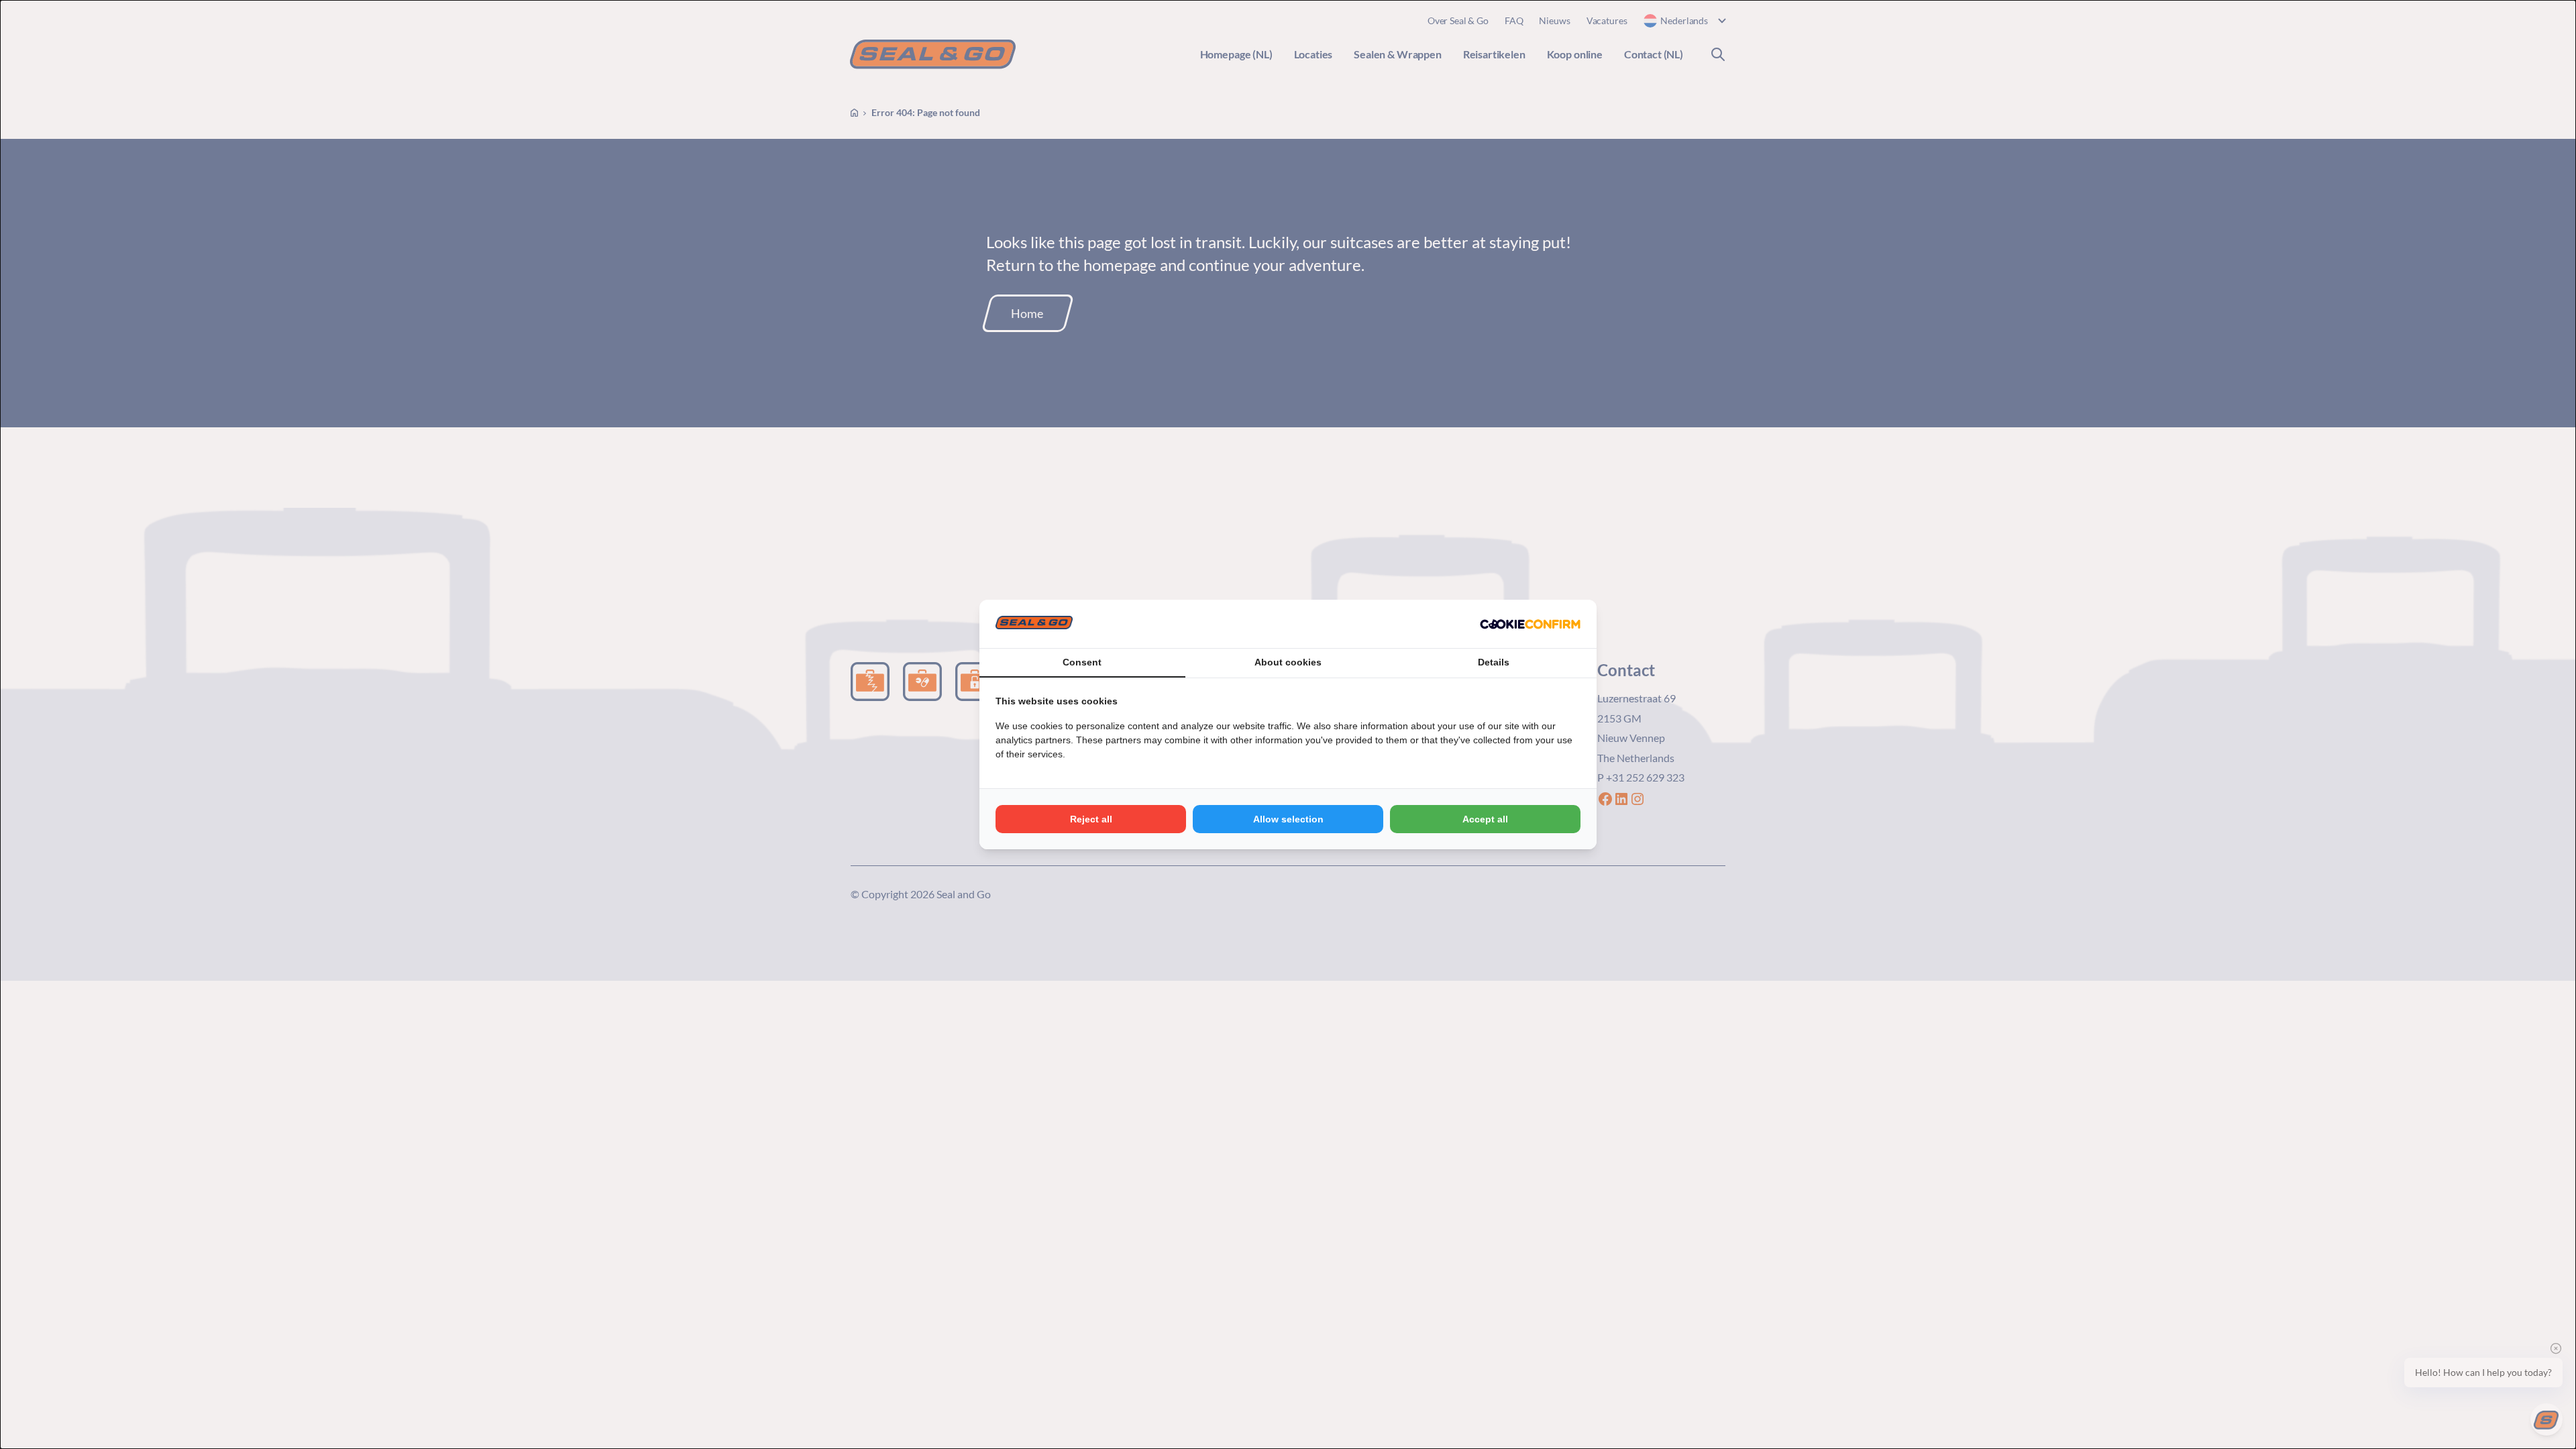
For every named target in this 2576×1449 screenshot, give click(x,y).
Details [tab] (1494, 662)
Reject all (1091, 819)
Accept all (1485, 819)
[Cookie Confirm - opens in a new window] (1530, 624)
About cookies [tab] (1288, 662)
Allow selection (1288, 819)
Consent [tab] (1082, 662)
